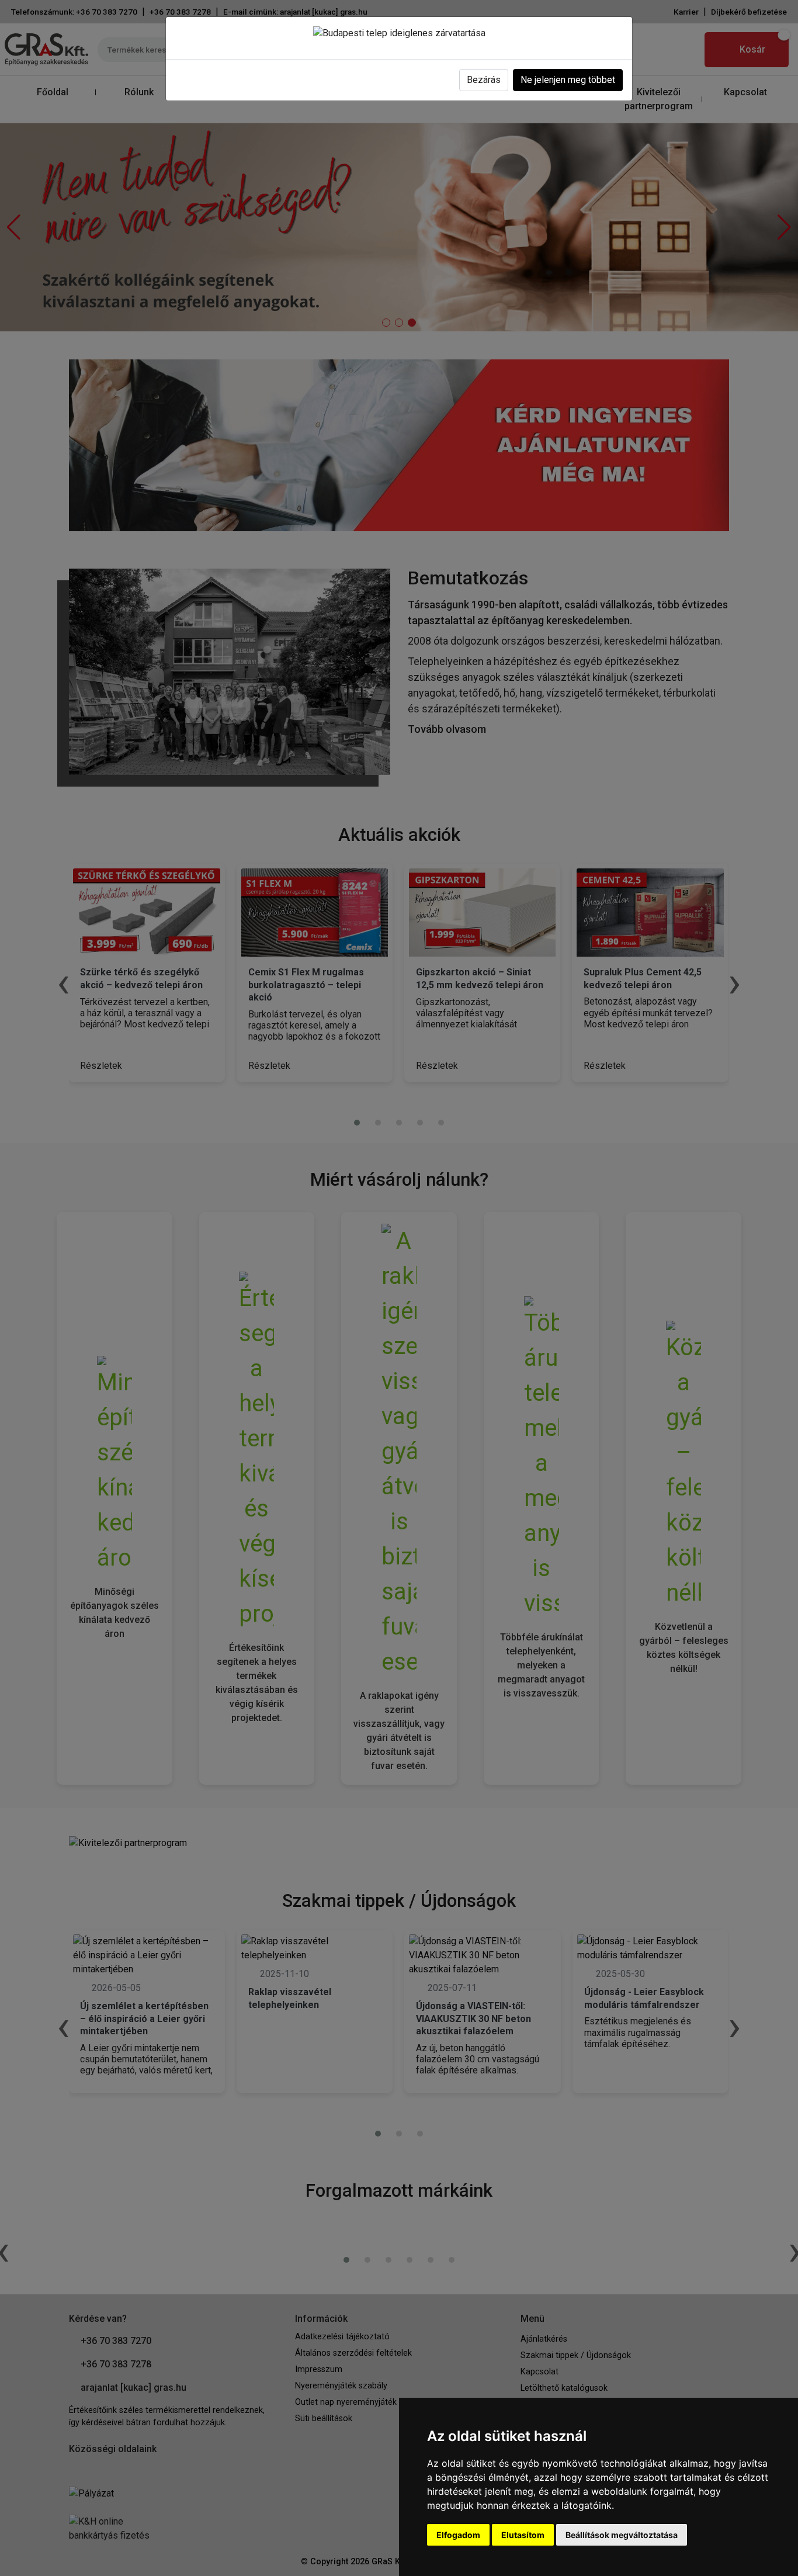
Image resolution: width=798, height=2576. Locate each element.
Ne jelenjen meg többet (568, 80)
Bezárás (484, 80)
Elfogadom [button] (458, 2535)
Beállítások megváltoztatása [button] (622, 2535)
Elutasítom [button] (523, 2535)
